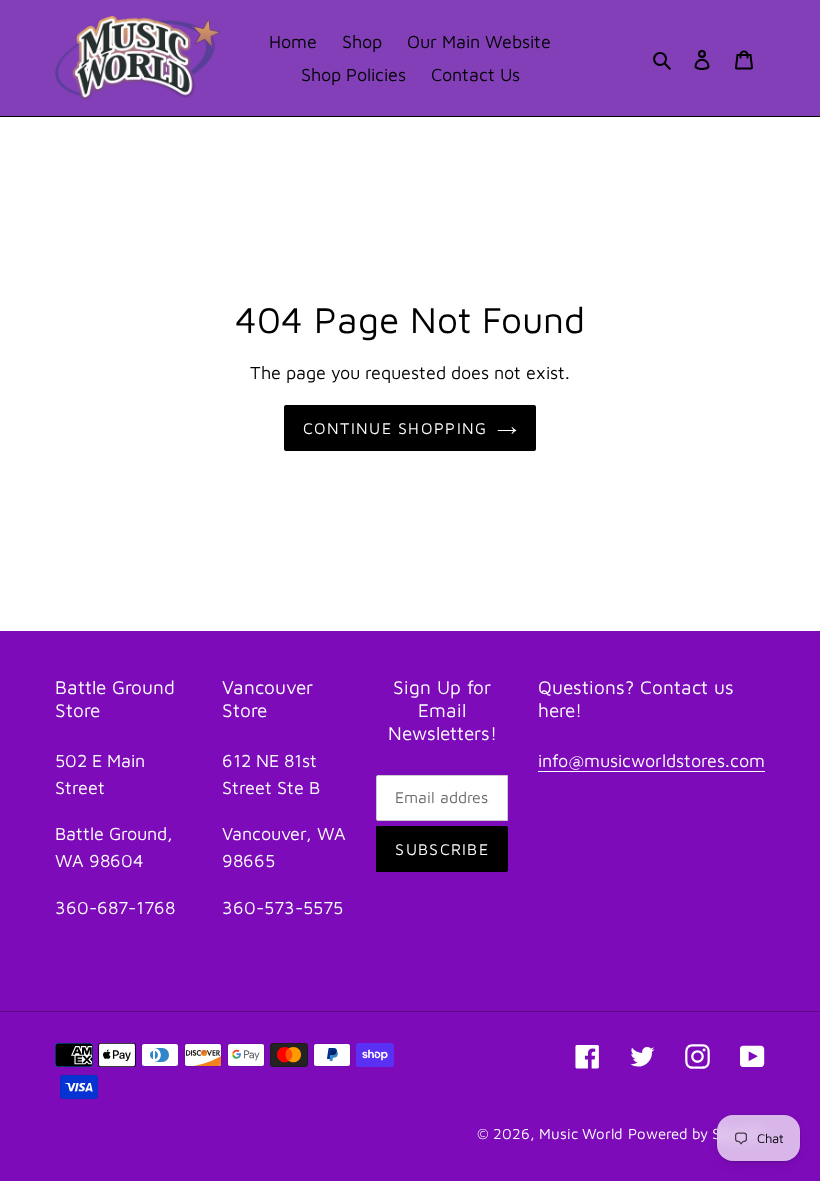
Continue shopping (395, 428)
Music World (581, 1133)
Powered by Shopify (696, 1133)
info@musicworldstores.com (651, 760)
